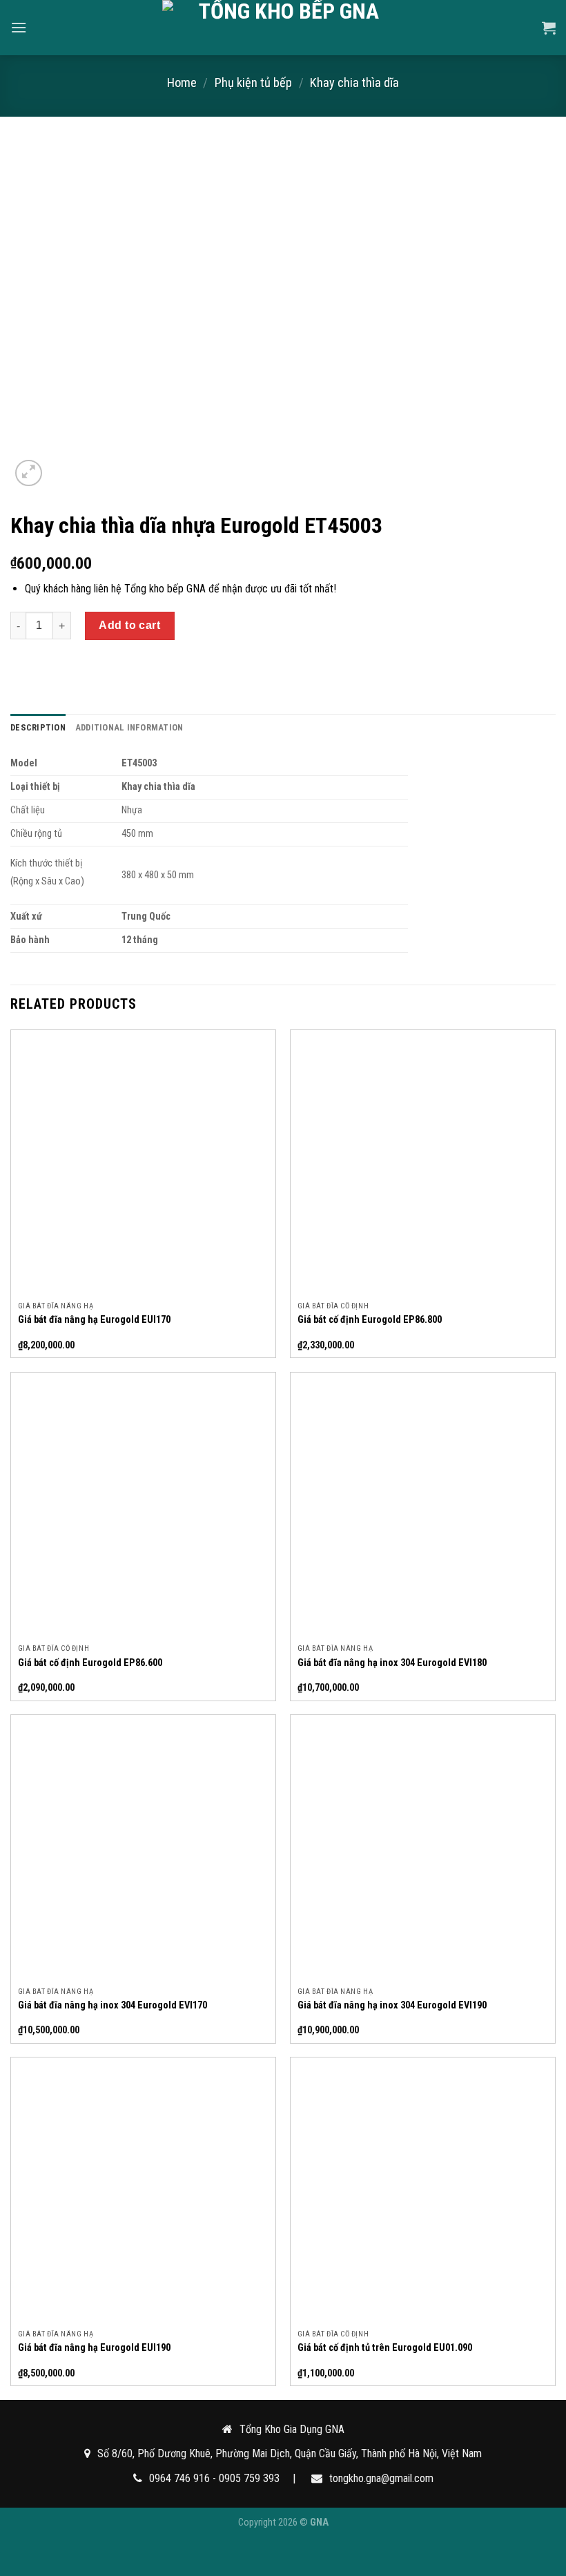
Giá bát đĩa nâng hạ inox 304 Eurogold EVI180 (392, 1663)
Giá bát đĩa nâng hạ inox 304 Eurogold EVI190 (392, 2005)
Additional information (129, 727)
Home (182, 83)
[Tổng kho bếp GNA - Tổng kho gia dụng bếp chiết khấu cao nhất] (283, 28)
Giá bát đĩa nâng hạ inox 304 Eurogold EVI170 (113, 2005)
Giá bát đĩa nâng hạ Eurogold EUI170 (94, 1320)
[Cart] (549, 28)
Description (38, 727)
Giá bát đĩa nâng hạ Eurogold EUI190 (94, 2348)
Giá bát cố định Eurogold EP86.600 (90, 1663)
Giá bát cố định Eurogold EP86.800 (370, 1320)
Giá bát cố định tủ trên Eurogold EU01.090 (385, 2348)
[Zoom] (29, 473)
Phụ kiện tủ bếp (253, 83)
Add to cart (129, 625)
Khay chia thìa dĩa (354, 83)
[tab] (38, 728)
